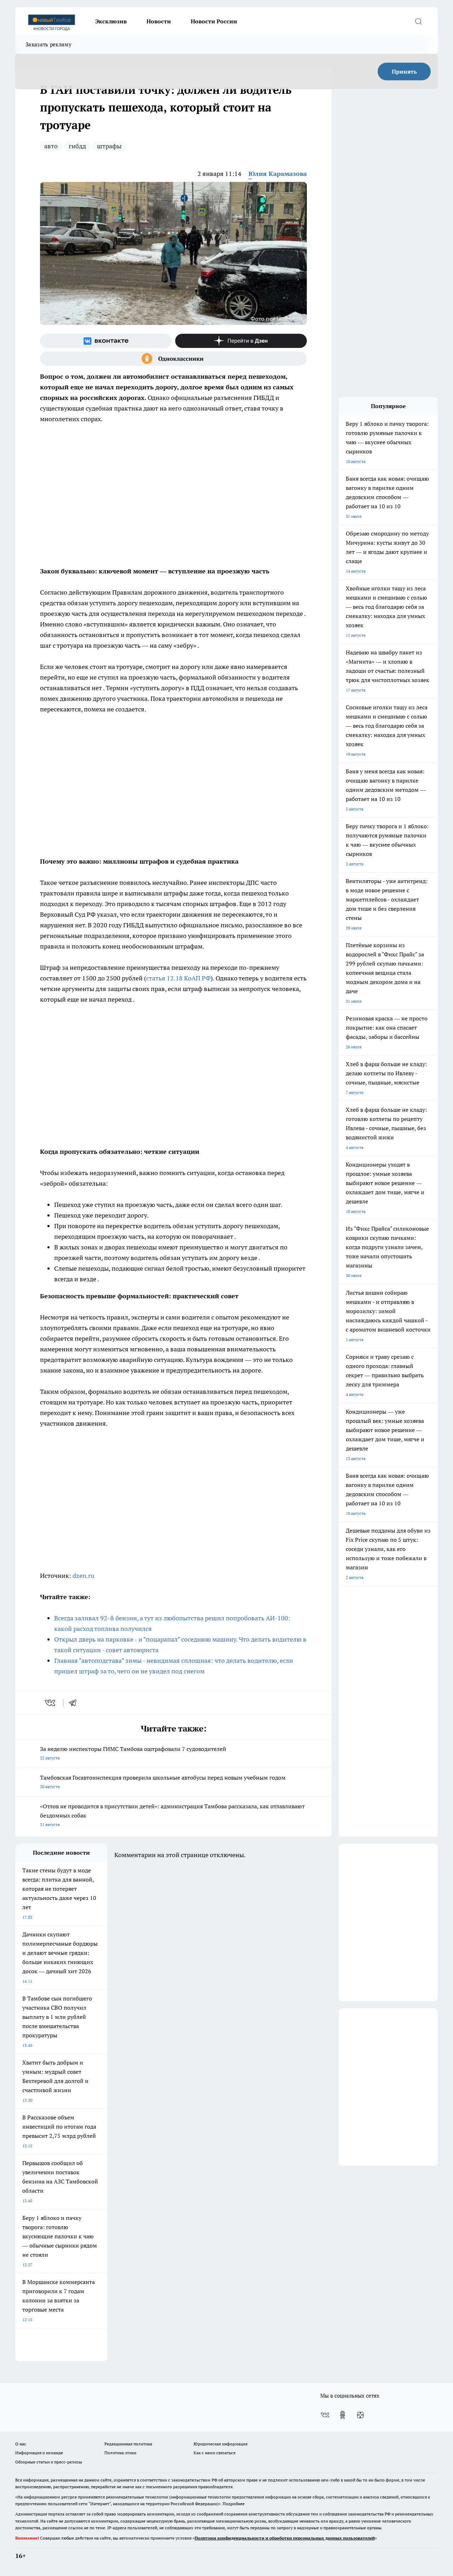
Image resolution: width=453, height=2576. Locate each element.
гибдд (77, 146)
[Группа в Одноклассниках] (173, 359)
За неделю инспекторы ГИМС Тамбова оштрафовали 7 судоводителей (133, 1753)
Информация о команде (39, 2453)
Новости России (214, 21)
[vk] (51, 1703)
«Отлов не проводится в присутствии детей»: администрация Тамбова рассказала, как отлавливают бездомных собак (172, 1815)
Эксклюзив (111, 21)
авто (51, 146)
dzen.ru (83, 1576)
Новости (159, 21)
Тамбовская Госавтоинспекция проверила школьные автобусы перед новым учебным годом (163, 1782)
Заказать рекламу (48, 44)
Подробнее (234, 2504)
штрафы (109, 146)
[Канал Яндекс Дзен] (241, 341)
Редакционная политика (128, 2444)
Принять (404, 71)
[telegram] (75, 1703)
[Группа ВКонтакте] (106, 341)
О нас (21, 2444)
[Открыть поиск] (418, 21)
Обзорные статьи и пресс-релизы (49, 2462)
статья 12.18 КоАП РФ (178, 978)
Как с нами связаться (214, 2453)
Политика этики (120, 2453)
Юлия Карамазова (278, 174)
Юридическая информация (220, 2444)
